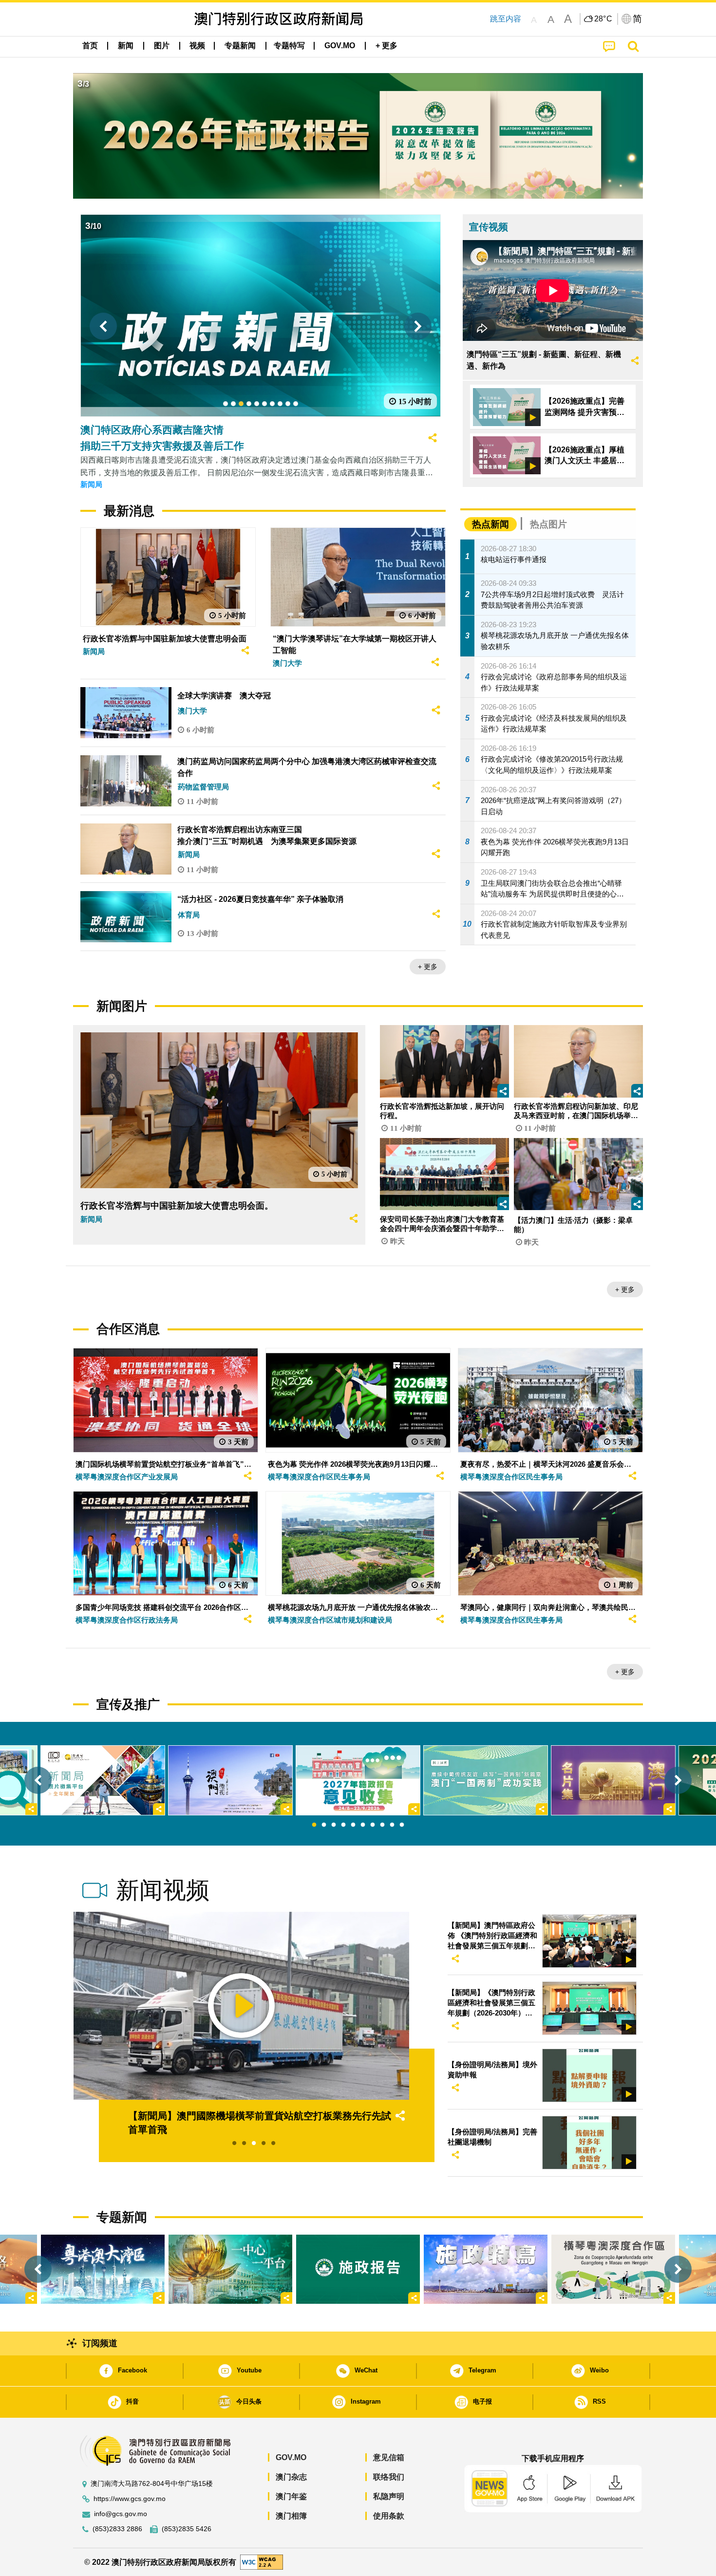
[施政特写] (486, 2269)
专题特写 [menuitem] (289, 46)
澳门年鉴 (291, 2496)
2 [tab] (324, 1825)
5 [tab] (353, 1825)
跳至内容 (506, 19)
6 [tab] (363, 1825)
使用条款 (389, 2516)
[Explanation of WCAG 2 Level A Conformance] (262, 2562)
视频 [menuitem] (197, 46)
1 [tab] (314, 1825)
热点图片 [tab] (548, 524)
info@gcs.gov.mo (121, 2514)
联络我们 (389, 2477)
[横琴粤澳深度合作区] (613, 2269)
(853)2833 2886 (117, 2529)
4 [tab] (343, 1825)
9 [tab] (392, 1825)
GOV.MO (291, 2457)
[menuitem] (126, 46)
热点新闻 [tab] (490, 524)
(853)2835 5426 (187, 2529)
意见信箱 (389, 2457)
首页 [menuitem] (90, 46)
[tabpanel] (358, 1780)
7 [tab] (373, 1825)
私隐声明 (389, 2496)
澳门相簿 (291, 2516)
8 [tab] (382, 1825)
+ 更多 (428, 967)
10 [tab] (402, 1825)
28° (603, 19)
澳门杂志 (291, 2477)
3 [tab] (334, 1825)
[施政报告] (358, 2269)
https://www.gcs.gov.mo (130, 2499)
